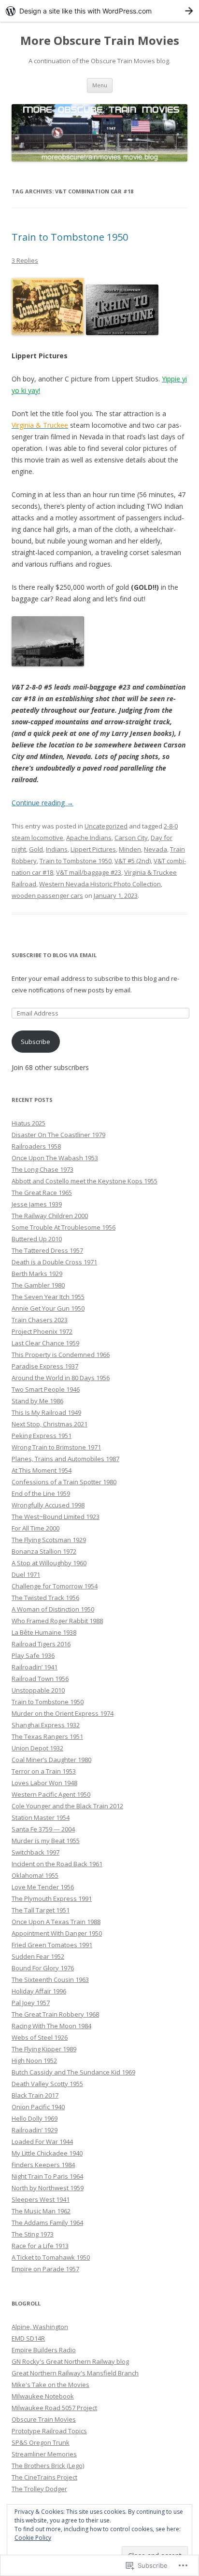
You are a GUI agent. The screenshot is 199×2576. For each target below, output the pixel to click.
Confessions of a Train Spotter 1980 (64, 1482)
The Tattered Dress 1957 (47, 1250)
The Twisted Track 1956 (45, 1598)
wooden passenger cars (47, 895)
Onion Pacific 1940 (38, 2107)
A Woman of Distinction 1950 (53, 1609)
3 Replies (25, 260)
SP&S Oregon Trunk (41, 2442)
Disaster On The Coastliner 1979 (58, 1135)
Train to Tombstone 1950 (70, 237)
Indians (57, 849)
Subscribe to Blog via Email (54, 955)
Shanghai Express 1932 (46, 1725)
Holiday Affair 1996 (39, 1991)
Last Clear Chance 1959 (45, 1343)
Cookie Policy (33, 2538)
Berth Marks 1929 (37, 1274)
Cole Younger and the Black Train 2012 (67, 1806)
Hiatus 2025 (28, 1123)
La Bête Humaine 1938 (44, 1632)
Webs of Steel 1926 (40, 2037)
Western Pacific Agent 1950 (51, 1794)
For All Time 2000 (36, 1528)
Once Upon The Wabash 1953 (55, 1158)
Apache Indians (89, 838)
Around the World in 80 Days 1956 (61, 1378)
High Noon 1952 (34, 2061)
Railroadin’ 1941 (35, 1667)
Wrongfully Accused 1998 (48, 1505)
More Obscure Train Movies (100, 41)
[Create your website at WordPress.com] (99, 11)
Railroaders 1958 (36, 1146)
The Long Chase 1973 (43, 1169)
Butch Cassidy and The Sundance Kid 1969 (73, 2072)
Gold (36, 849)
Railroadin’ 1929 (35, 2130)
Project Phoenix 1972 (42, 1331)
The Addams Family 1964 (47, 2223)
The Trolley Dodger (39, 2489)
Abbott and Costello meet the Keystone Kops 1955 (85, 1181)
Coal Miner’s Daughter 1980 (51, 1760)
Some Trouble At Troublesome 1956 (64, 1227)
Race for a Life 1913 (40, 2246)
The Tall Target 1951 (41, 1910)
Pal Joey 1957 (31, 2003)
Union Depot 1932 (37, 1748)
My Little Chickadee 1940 (47, 2153)
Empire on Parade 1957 (45, 2269)
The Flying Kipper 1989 (44, 2049)
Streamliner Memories (44, 2454)
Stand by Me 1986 (37, 1401)
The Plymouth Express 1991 (52, 1898)
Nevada (156, 849)
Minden (130, 849)
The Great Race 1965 (42, 1193)
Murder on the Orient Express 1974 (63, 1713)
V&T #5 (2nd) (133, 861)
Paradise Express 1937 (45, 1366)
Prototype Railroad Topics (49, 2431)
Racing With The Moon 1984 (51, 2026)
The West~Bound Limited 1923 (56, 1517)
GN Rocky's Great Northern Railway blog (70, 2361)
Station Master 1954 (41, 1817)
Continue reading (43, 803)
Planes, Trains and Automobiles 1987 (65, 1459)
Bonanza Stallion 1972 (44, 1551)
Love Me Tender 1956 (43, 1887)
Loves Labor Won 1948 (44, 1783)
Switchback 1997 (36, 1852)
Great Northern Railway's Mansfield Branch (75, 2373)
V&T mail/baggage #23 (89, 872)
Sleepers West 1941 (41, 2199)
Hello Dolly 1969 (35, 2118)
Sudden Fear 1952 (38, 1956)
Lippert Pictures (93, 849)
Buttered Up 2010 (37, 1239)
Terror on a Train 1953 (44, 1771)
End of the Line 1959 (41, 1493)
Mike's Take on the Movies (50, 2385)
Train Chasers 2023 (40, 1320)
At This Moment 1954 (42, 1470)
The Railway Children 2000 (50, 1216)
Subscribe (36, 1042)
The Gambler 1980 (38, 1285)
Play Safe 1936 (33, 1655)
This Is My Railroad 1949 (46, 1412)
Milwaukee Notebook (43, 2396)
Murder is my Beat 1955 (46, 1841)
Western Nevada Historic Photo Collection (100, 884)
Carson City (131, 838)
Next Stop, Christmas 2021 (50, 1424)
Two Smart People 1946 (46, 1389)
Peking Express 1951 (42, 1436)
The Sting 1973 (33, 2234)
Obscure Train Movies (44, 2419)
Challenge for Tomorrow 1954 (55, 1586)
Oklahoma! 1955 (35, 1875)
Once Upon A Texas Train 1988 (56, 1922)
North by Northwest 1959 (48, 2188)
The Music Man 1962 (41, 2211)
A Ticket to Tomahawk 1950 (51, 2257)
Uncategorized (106, 826)
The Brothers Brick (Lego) (48, 2466)
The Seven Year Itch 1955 (48, 1297)
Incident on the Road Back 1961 (57, 1864)
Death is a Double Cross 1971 (54, 1262)
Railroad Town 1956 (40, 1679)
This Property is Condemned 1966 (61, 1355)
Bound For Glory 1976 (43, 1968)
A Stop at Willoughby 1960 (49, 1563)
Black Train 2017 (35, 2095)
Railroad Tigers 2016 (41, 1644)
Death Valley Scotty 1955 (47, 2084)
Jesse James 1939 (37, 1204)
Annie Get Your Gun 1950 (48, 1308)
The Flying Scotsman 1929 (49, 1540)
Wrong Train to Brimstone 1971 (56, 1447)
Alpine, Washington (40, 2327)
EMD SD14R (28, 2338)
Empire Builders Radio (44, 2350)
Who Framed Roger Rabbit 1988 (57, 1621)
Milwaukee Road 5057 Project (54, 2408)
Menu (100, 85)
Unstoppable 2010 (38, 1690)
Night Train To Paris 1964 (47, 2176)
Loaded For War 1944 (42, 2142)
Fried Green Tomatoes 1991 (52, 1945)
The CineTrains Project (44, 2477)
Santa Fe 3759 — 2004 (43, 1829)
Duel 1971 (26, 1574)
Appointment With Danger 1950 (57, 1933)
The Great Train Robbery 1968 (55, 2014)
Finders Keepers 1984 (43, 2165)
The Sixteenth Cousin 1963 (50, 1979)
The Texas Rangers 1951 (47, 1736)
